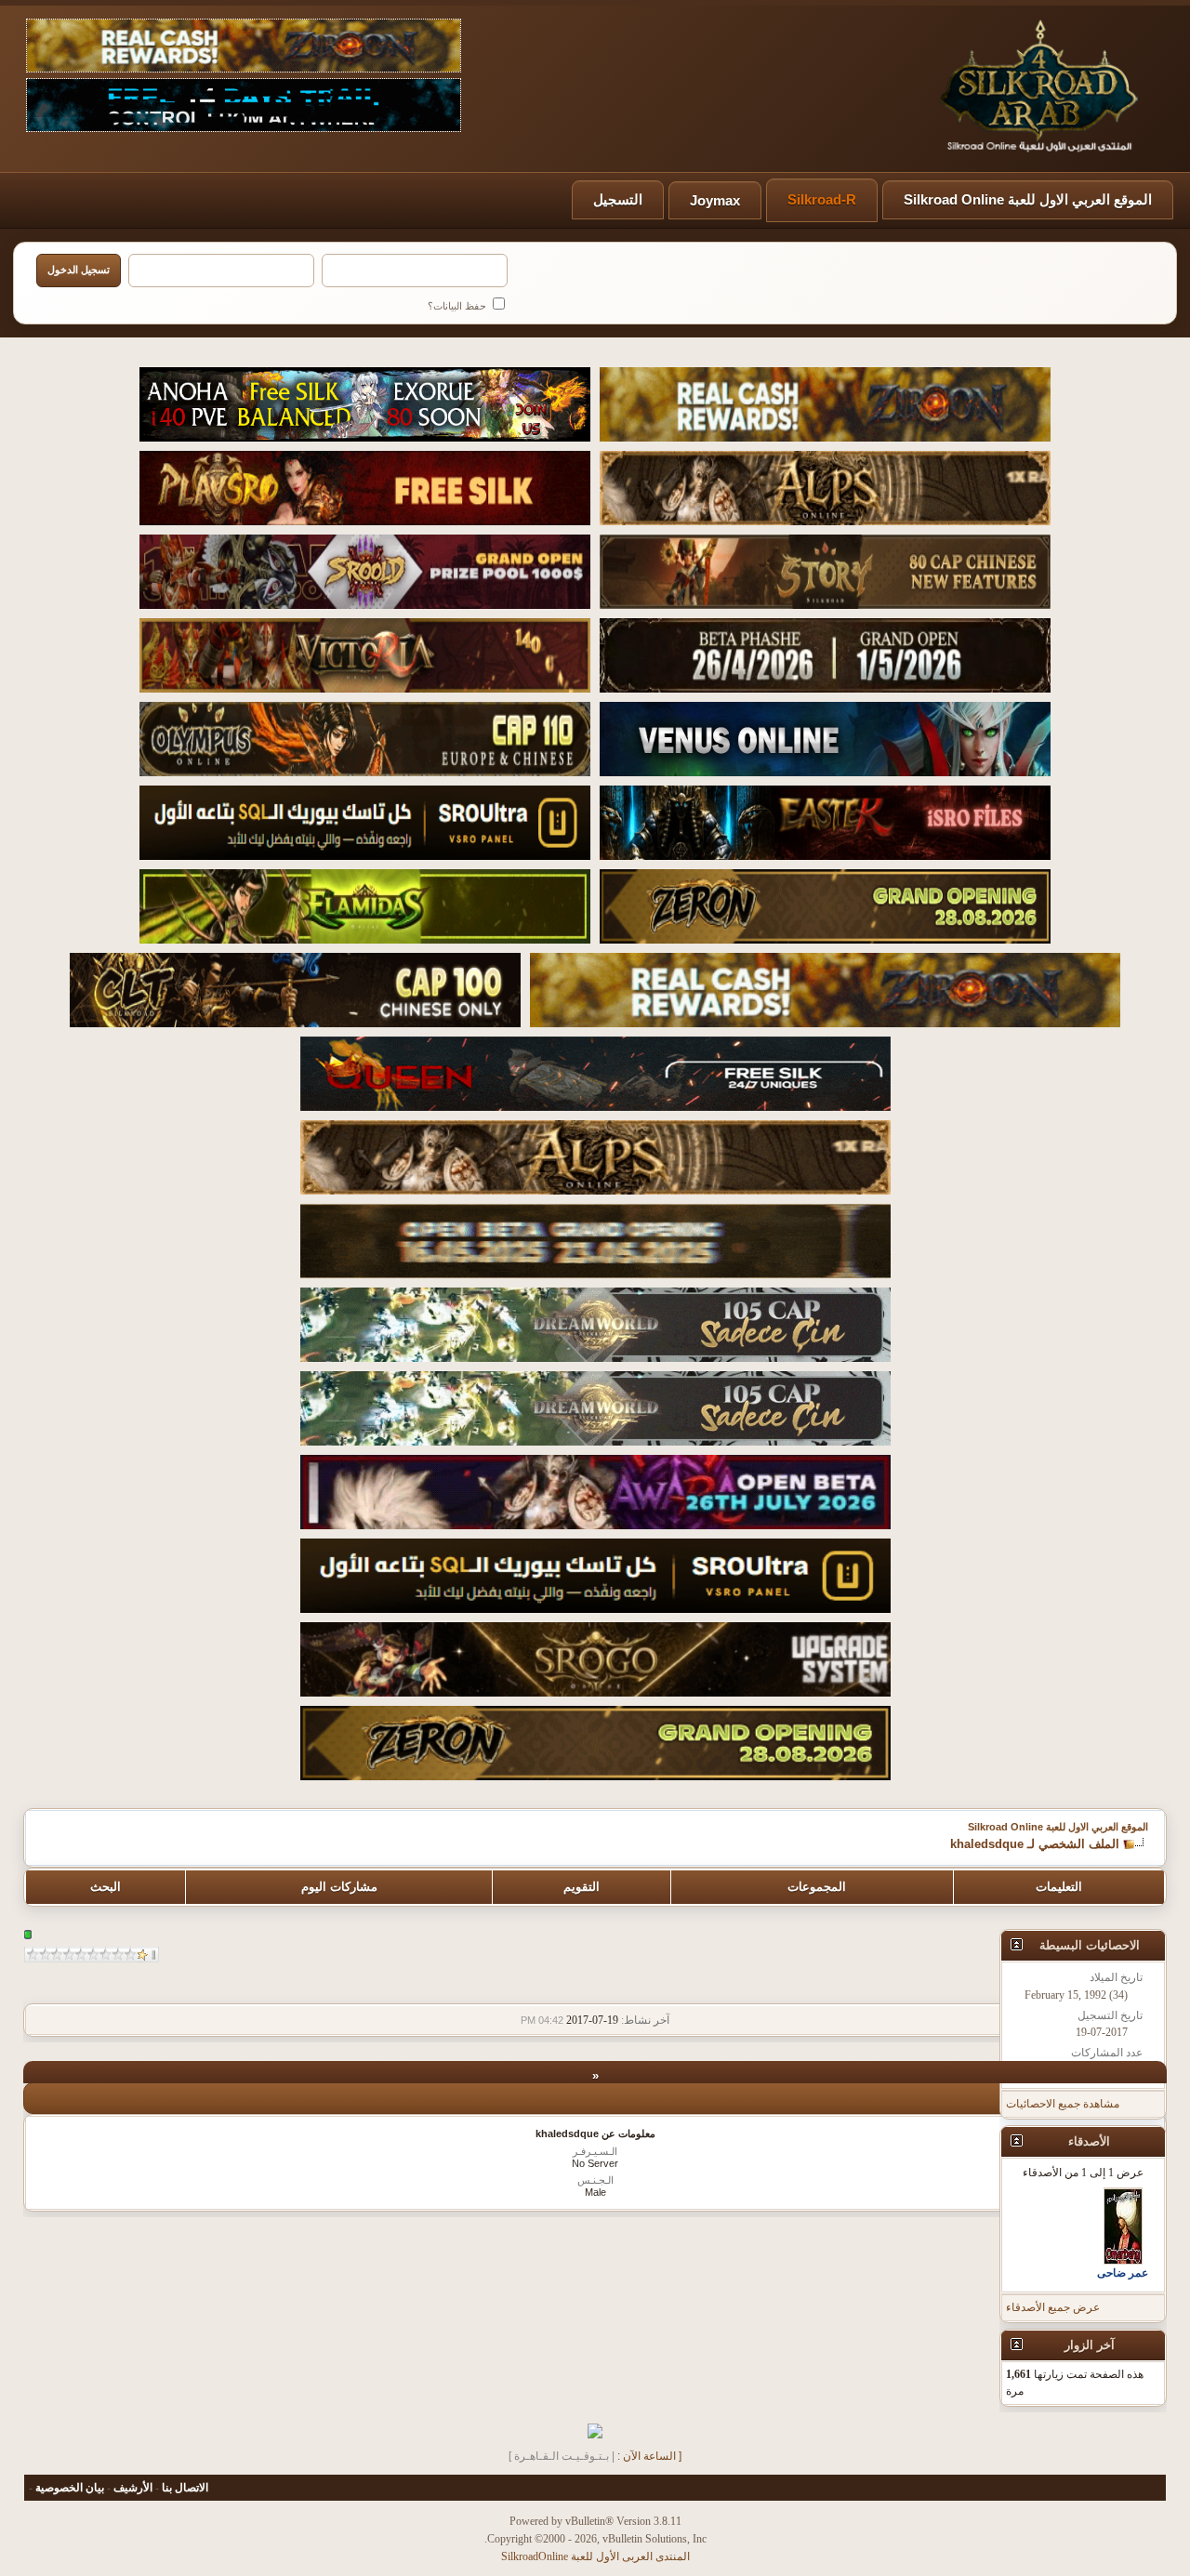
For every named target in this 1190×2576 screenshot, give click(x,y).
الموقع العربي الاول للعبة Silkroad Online (1028, 199)
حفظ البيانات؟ (458, 306)
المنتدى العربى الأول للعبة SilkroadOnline (595, 2556)
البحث (106, 1887)
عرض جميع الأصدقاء (1053, 2307)
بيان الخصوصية (70, 2488)
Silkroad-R (822, 199)
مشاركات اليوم (339, 1887)
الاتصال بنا (185, 2488)
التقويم (582, 1887)
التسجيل (618, 199)
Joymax (715, 200)
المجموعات (817, 1887)
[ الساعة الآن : (649, 2456)
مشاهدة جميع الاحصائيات (1063, 2104)
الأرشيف (133, 2488)
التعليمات (1059, 1887)
